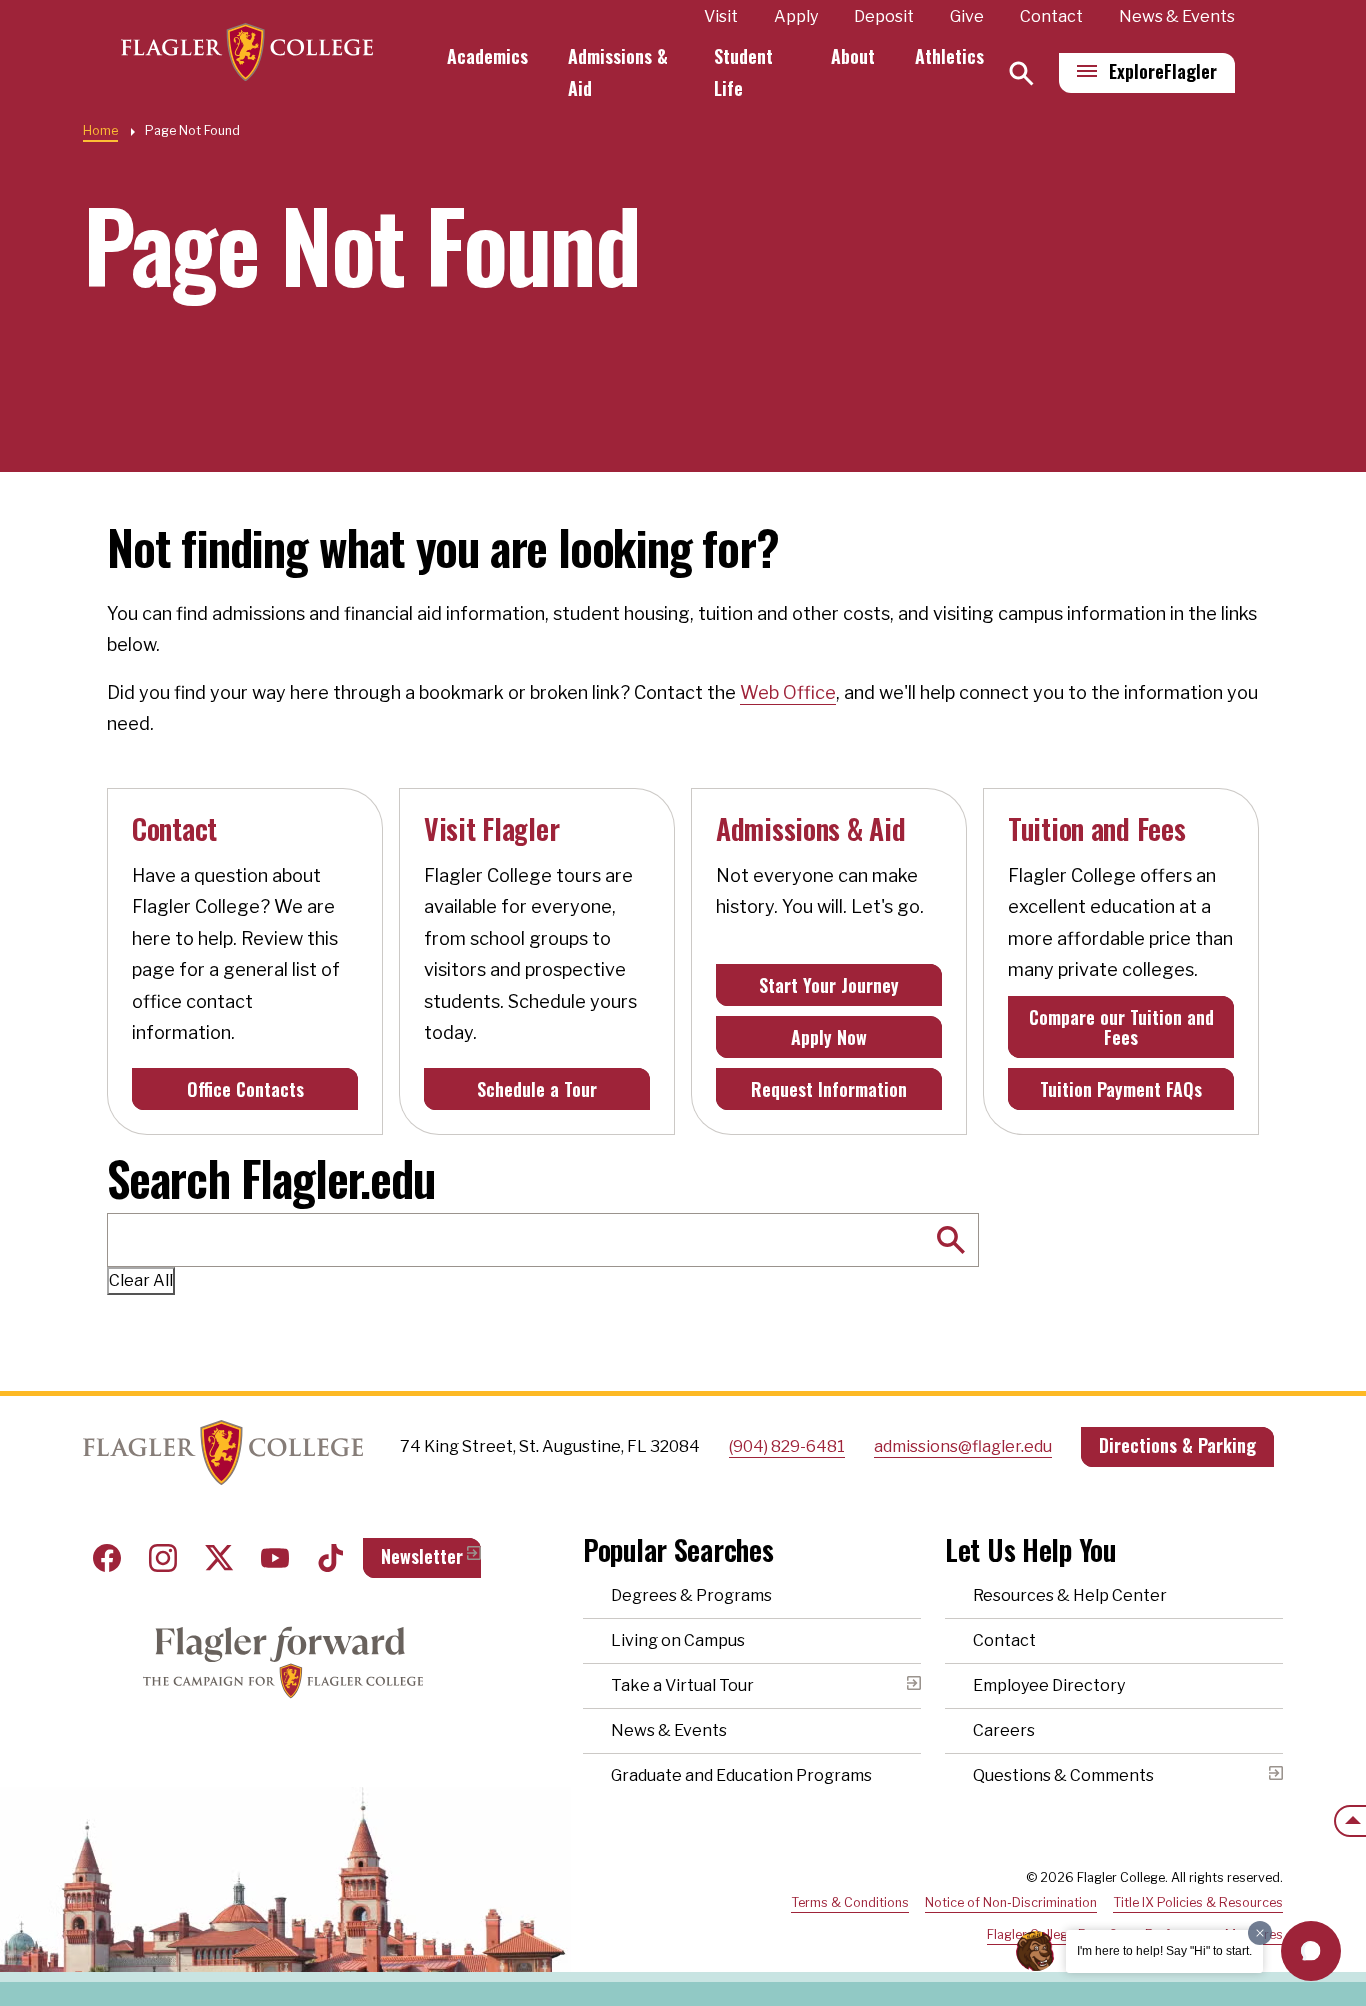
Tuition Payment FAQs (1121, 1089)
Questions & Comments (1063, 1775)
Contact (1051, 16)
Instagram (163, 1558)
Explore (1163, 71)
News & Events (1177, 16)
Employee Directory (1049, 1685)
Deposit (884, 16)
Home (100, 130)
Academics (487, 56)
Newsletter (422, 1556)
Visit (721, 16)
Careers (1004, 1730)
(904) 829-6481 (787, 1446)
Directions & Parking (1177, 1445)
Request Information (829, 1089)
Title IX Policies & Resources (1198, 1902)
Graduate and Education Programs (741, 1775)
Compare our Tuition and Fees (1121, 1027)
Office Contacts (245, 1089)
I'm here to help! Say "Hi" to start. (1164, 1951)
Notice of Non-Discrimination (1011, 1902)
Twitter (219, 1558)
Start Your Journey (829, 985)
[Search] (1021, 73)
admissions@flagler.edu (963, 1446)
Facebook (107, 1558)
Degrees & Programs (691, 1595)
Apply (796, 16)
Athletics (949, 56)
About (853, 56)
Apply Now (829, 1037)
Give (967, 16)
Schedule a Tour (537, 1089)
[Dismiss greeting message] (1260, 1933)
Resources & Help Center (1070, 1595)
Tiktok (331, 1558)
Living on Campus (678, 1640)
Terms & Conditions (850, 1902)
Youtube (275, 1558)
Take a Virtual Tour (682, 1685)
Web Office (788, 692)
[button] (1311, 1951)
